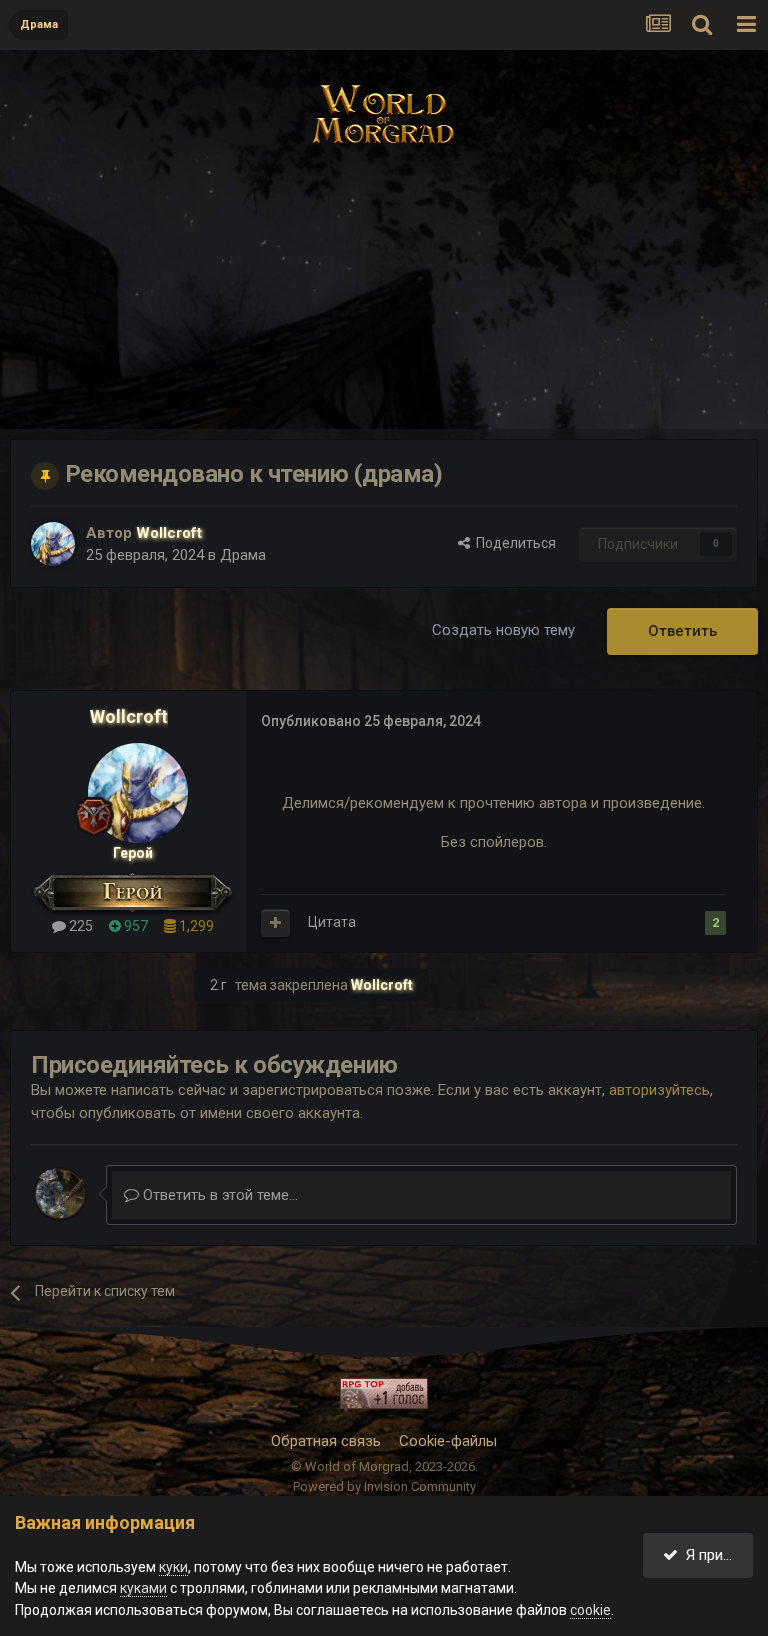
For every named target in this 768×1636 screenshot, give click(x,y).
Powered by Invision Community (384, 1486)
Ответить (682, 631)
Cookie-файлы (448, 1441)
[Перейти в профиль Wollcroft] (53, 544)
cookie (590, 1610)
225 (79, 926)
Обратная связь (326, 1441)
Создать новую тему (503, 630)
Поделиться (513, 543)
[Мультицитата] (275, 923)
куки (173, 1567)
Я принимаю (715, 1555)
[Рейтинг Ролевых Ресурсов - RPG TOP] (384, 1393)
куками (143, 1588)
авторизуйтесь (659, 1090)
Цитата (332, 922)
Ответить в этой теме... (218, 1195)
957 (134, 926)
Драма (243, 555)
